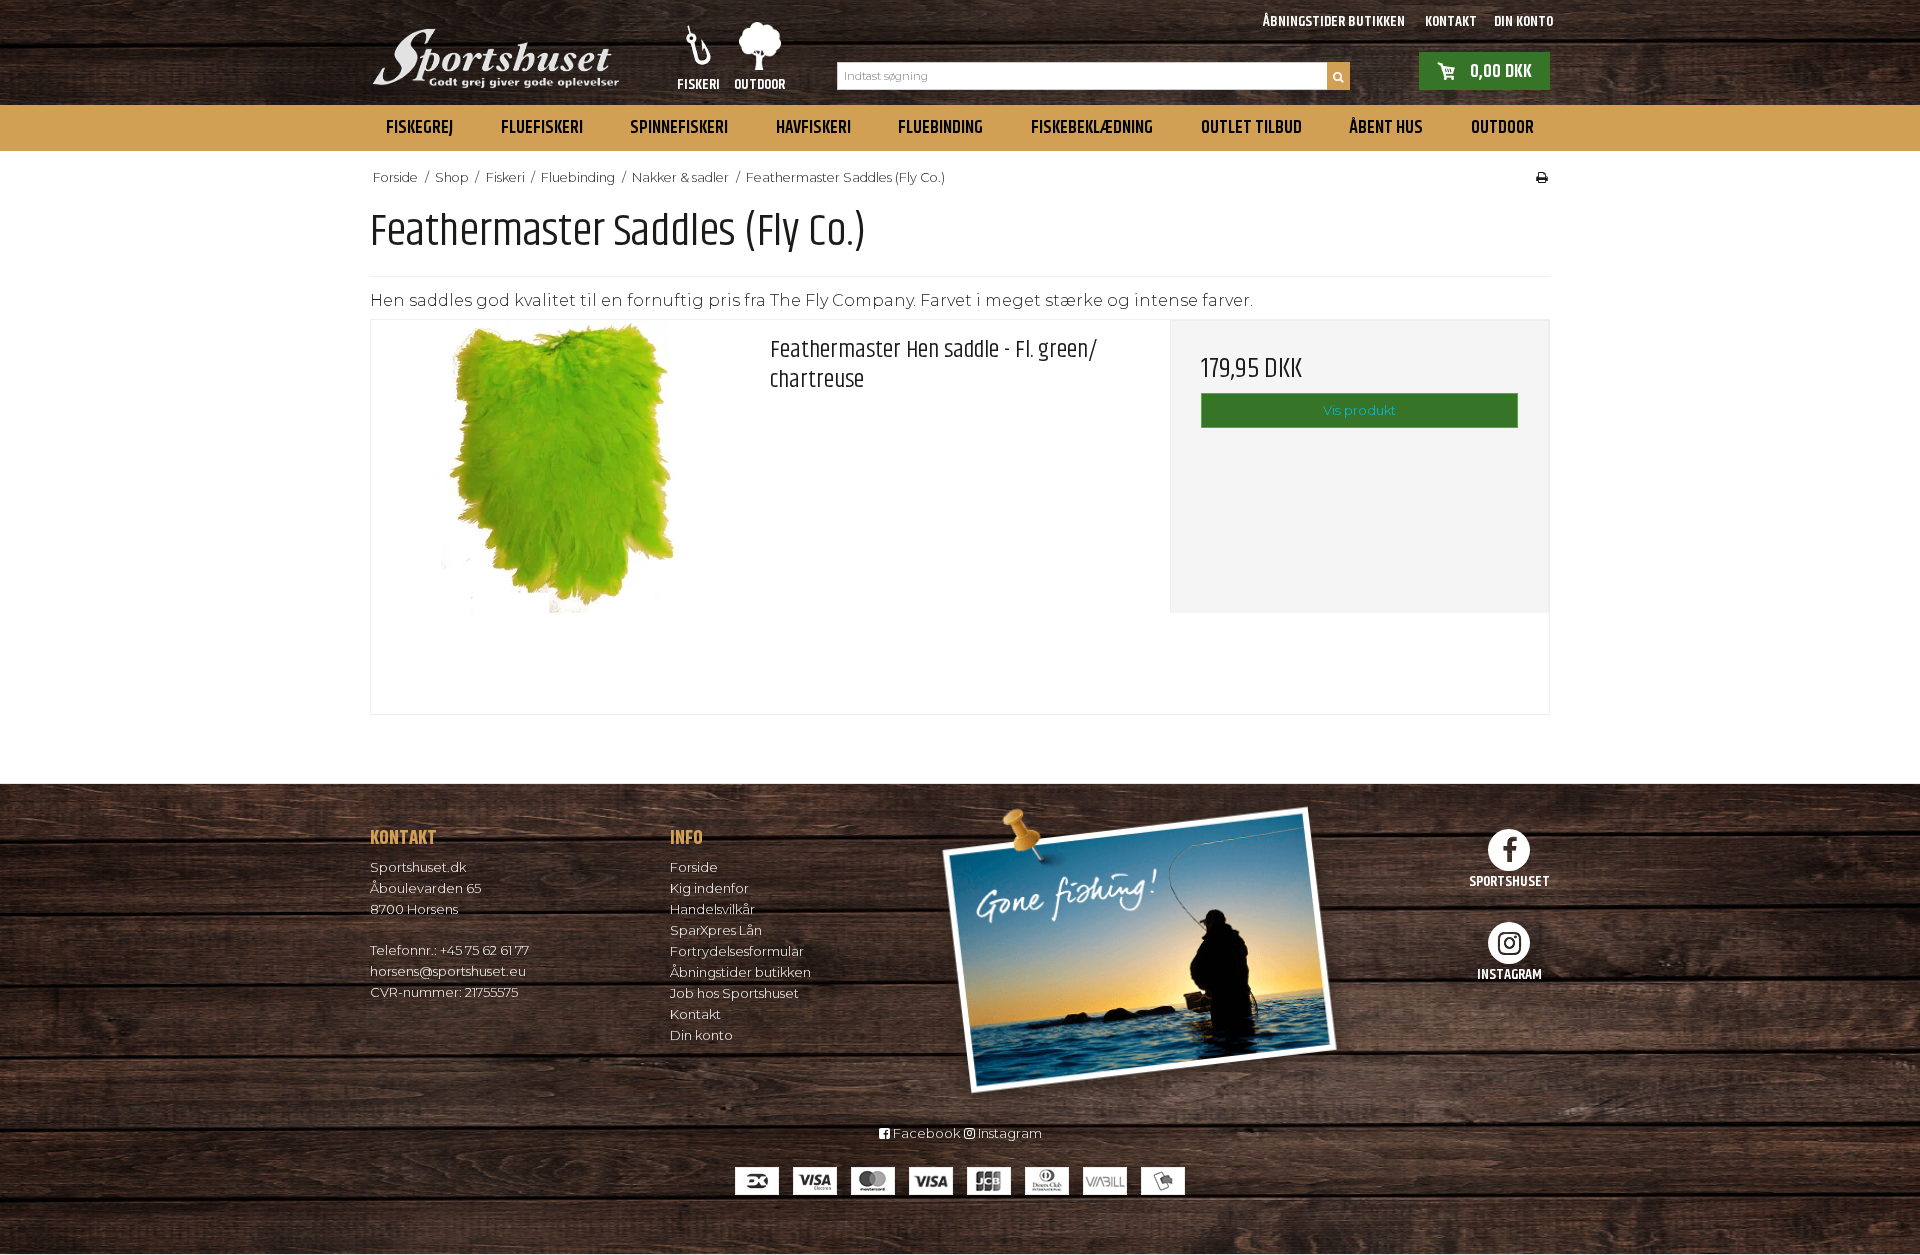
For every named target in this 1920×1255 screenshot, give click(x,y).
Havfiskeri (813, 128)
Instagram (1008, 1133)
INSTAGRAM (1509, 974)
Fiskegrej (419, 128)
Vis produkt (1359, 410)
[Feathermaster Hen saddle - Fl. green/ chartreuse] (560, 509)
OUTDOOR (1502, 128)
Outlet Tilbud (1251, 128)
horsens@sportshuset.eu (448, 971)
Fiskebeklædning (1092, 128)
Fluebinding (940, 128)
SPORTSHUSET (1509, 881)
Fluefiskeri (542, 128)
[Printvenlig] (1542, 177)
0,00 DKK (1501, 70)
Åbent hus (1386, 128)
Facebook (925, 1133)
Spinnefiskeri (679, 128)
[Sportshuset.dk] (494, 52)
